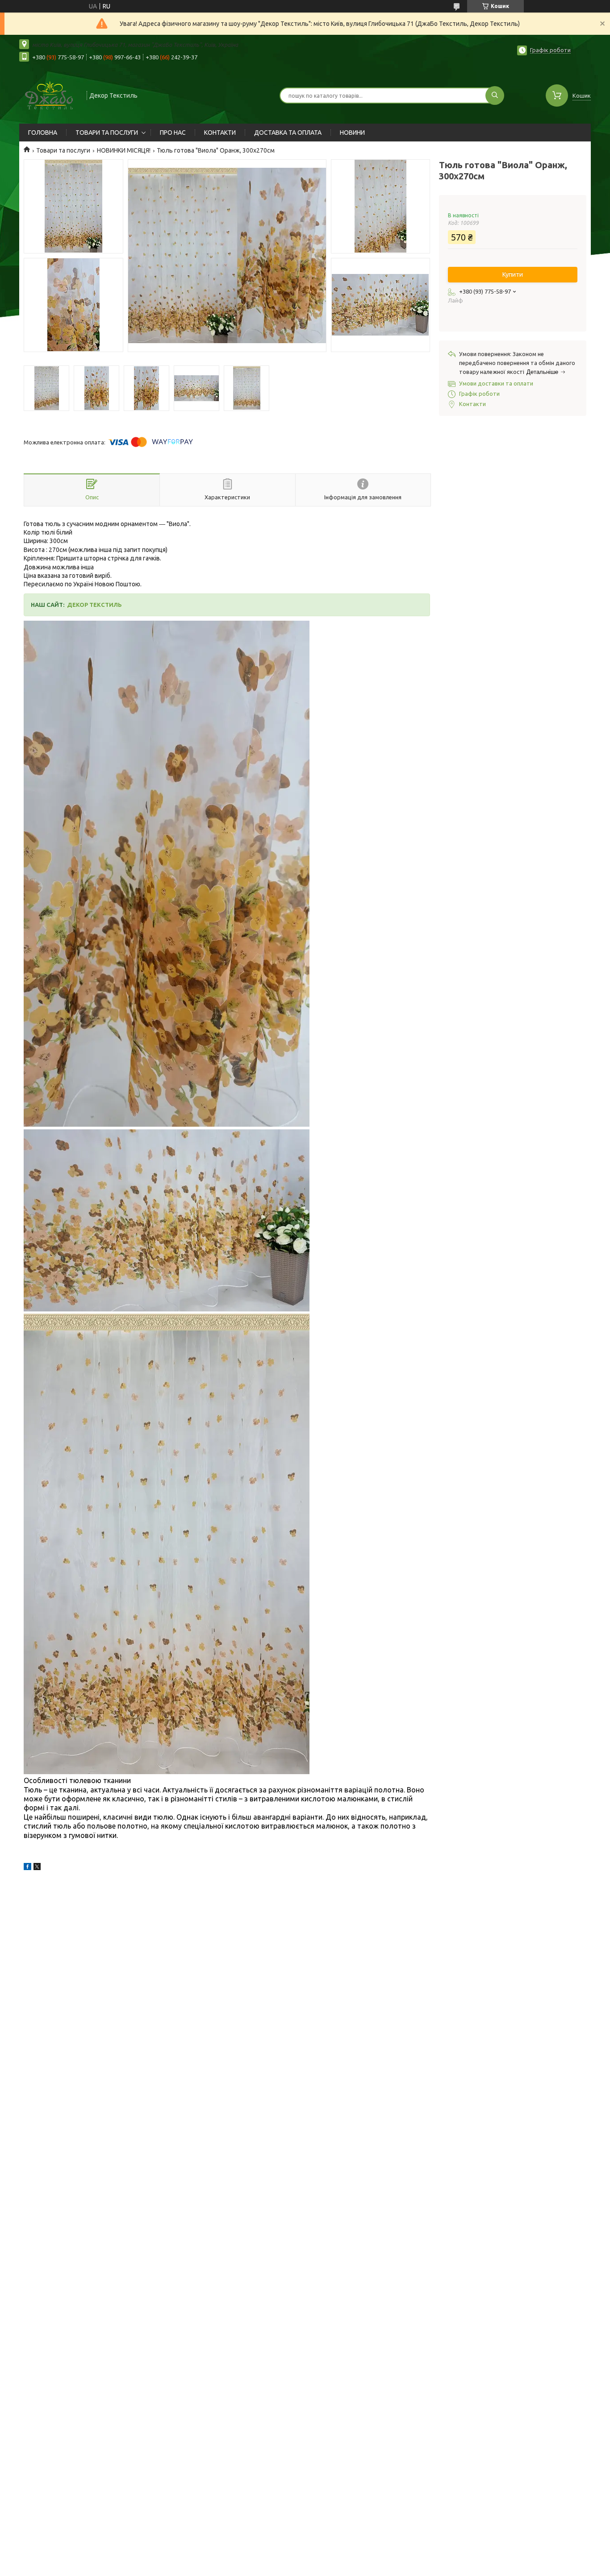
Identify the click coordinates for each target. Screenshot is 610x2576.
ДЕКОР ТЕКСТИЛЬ (94, 605)
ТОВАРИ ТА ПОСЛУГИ (107, 133)
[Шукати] (495, 95)
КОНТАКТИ (220, 133)
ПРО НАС (173, 133)
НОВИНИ (352, 133)
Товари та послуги (63, 150)
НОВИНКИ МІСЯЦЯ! (124, 150)
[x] (37, 1868)
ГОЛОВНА (43, 133)
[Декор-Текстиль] (49, 95)
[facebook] (27, 1868)
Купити (513, 274)
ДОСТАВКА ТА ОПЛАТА (288, 133)
